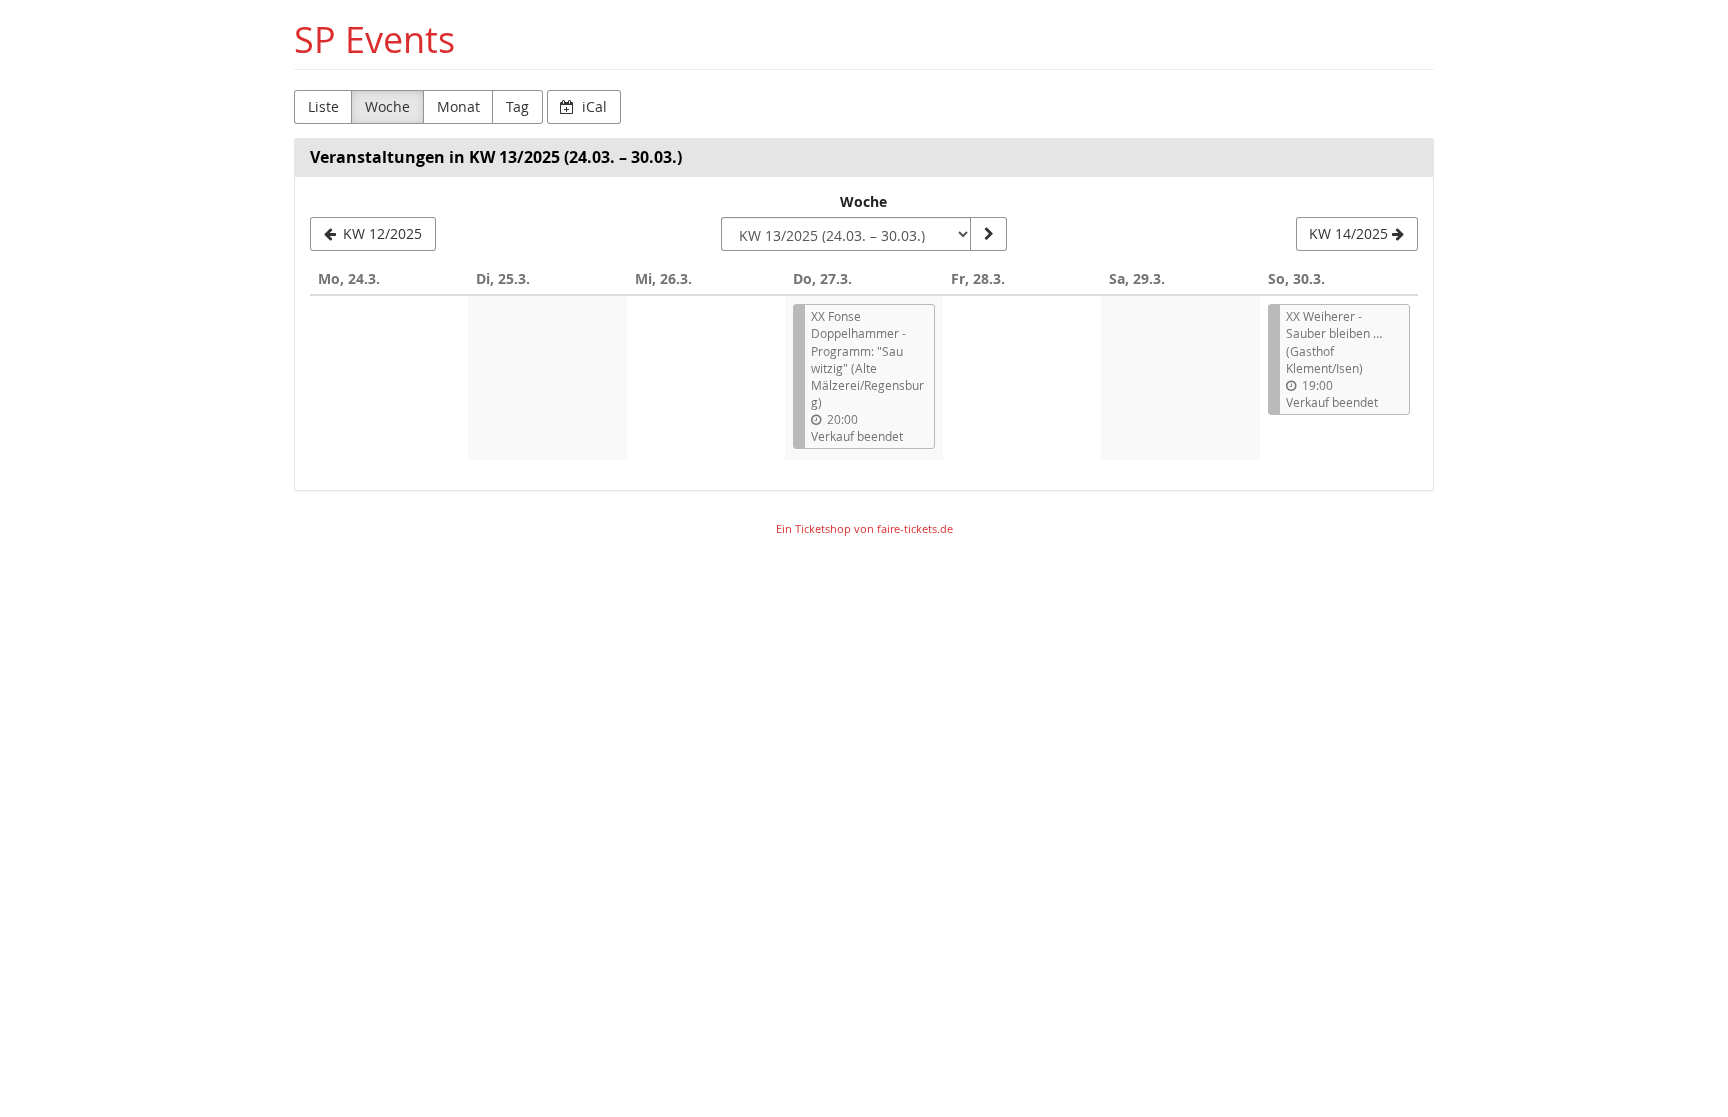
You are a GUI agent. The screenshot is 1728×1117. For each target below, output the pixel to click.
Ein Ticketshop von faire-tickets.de (864, 528)
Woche (387, 106)
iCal (592, 106)
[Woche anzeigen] (988, 234)
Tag (517, 106)
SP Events (374, 39)
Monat (458, 106)
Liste (323, 106)
